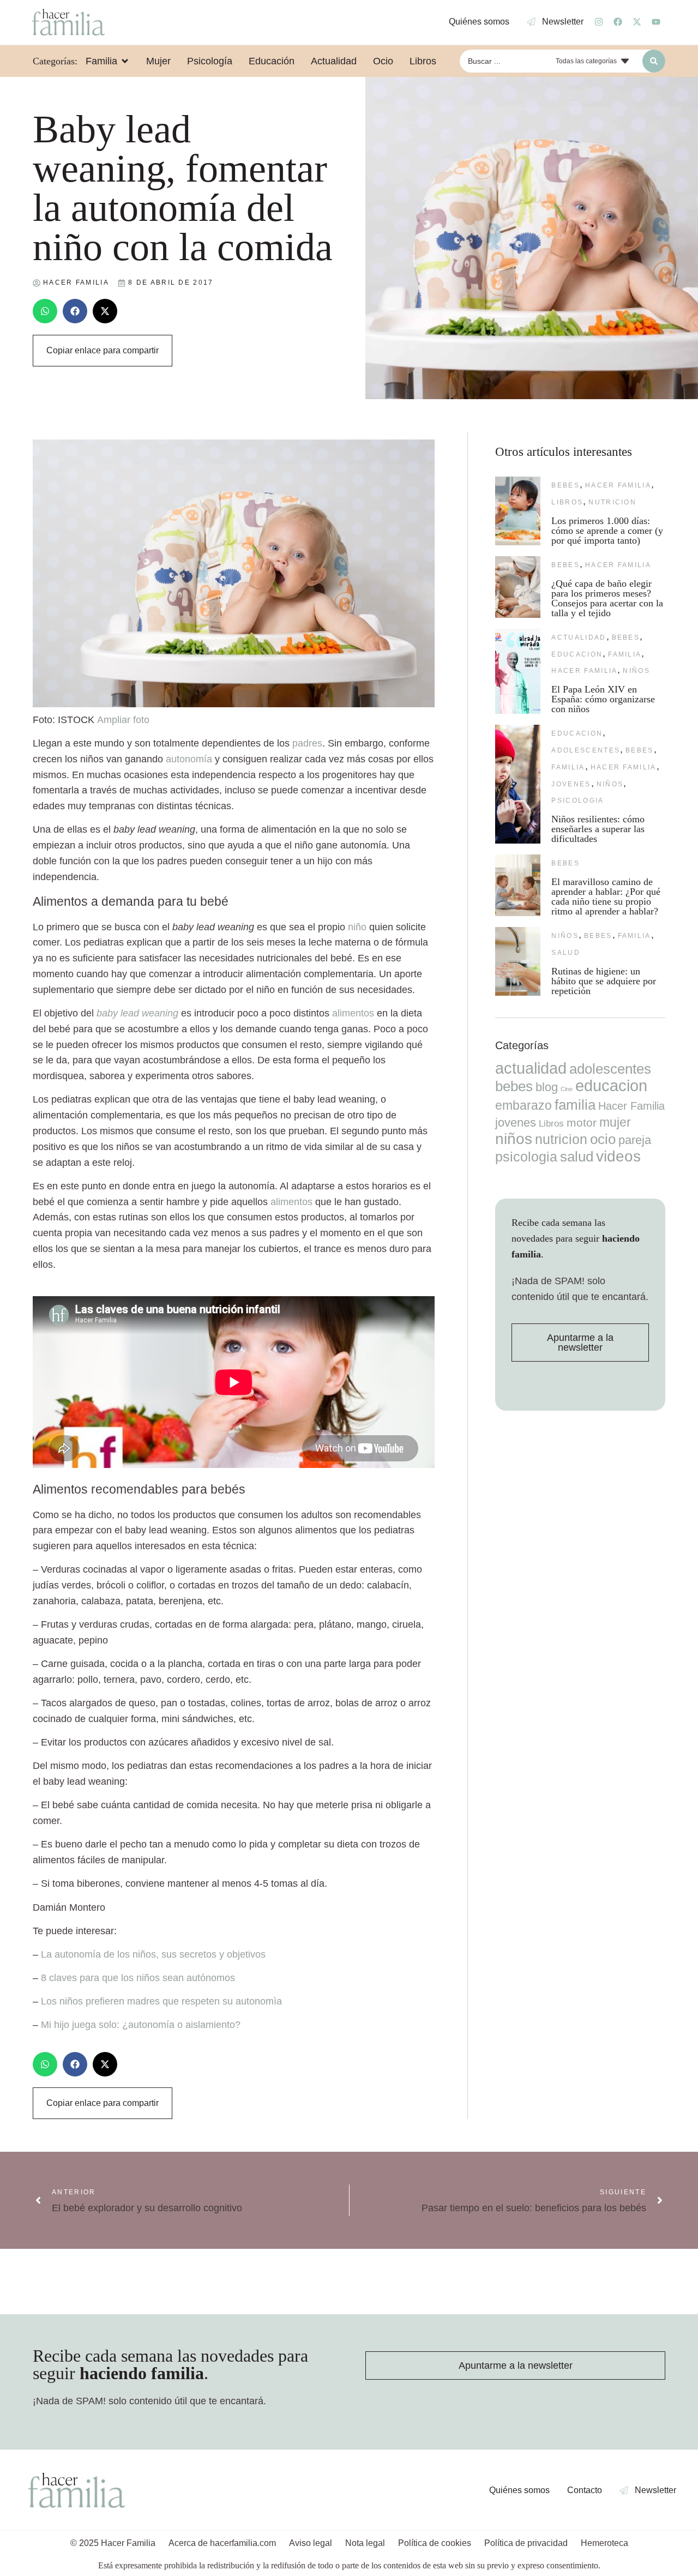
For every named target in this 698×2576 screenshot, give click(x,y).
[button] (45, 311)
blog (547, 1087)
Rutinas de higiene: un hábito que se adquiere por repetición (604, 981)
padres (307, 743)
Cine (567, 1089)
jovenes (571, 784)
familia (625, 654)
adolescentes (586, 750)
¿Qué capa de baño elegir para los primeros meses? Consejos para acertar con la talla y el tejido (607, 598)
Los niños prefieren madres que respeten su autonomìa (161, 2001)
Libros (567, 502)
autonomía (189, 759)
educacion (577, 654)
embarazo (523, 1105)
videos (618, 1156)
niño (357, 927)
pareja (635, 1140)
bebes (565, 485)
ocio (603, 1139)
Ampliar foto (123, 720)
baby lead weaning (137, 1013)
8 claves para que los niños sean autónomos (138, 1978)
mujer (615, 1122)
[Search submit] (654, 61)
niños (636, 671)
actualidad (579, 637)
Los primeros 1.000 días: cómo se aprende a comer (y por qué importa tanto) (607, 531)
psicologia (577, 801)
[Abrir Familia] (125, 61)
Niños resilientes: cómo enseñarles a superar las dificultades (598, 829)
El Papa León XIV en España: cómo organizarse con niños (603, 699)
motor (582, 1123)
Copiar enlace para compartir (103, 350)
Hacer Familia (618, 485)
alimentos (353, 1013)
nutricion (612, 502)
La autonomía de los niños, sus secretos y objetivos (153, 1954)
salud (566, 953)
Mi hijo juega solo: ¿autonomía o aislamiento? (141, 2025)
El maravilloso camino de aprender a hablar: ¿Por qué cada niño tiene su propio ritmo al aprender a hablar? (606, 896)
